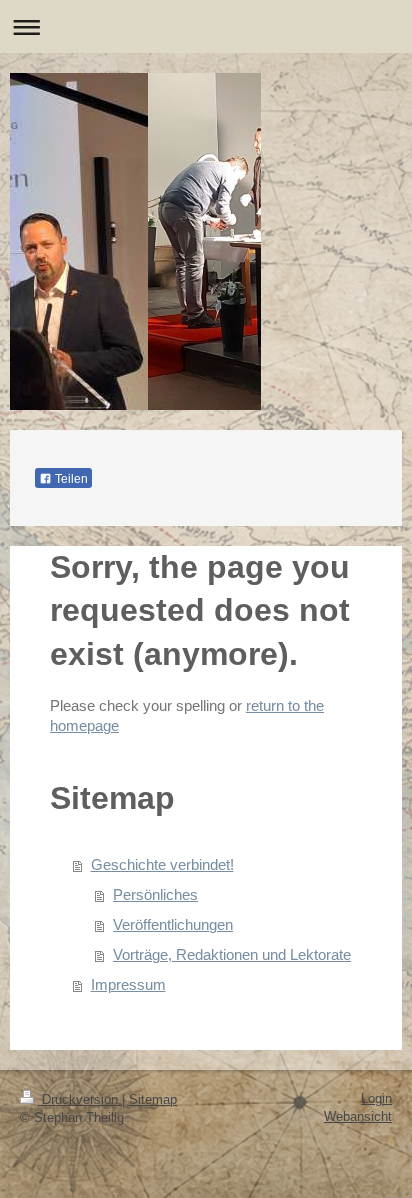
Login (376, 1098)
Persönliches (155, 894)
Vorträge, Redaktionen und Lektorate (232, 954)
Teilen (70, 479)
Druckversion (80, 1099)
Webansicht (358, 1116)
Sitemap (153, 1099)
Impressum (128, 984)
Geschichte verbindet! (162, 864)
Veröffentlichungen (173, 924)
